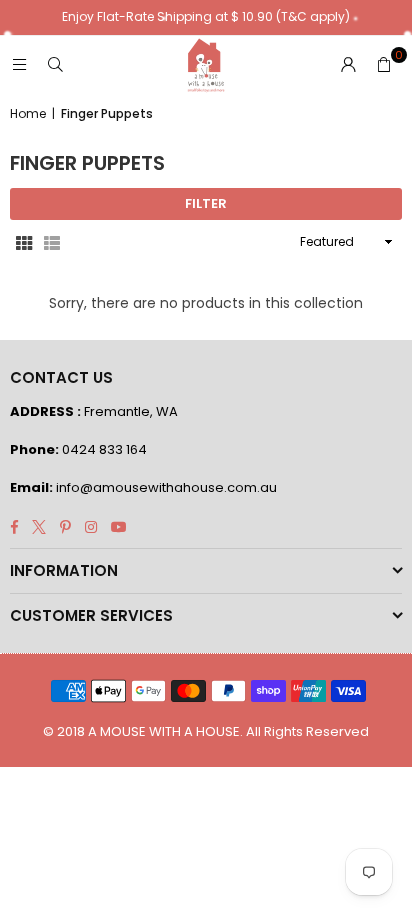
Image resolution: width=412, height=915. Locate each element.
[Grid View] (24, 242)
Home (28, 114)
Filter (206, 203)
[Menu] (19, 65)
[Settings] (348, 65)
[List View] (52, 242)
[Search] (55, 65)
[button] (384, 65)
